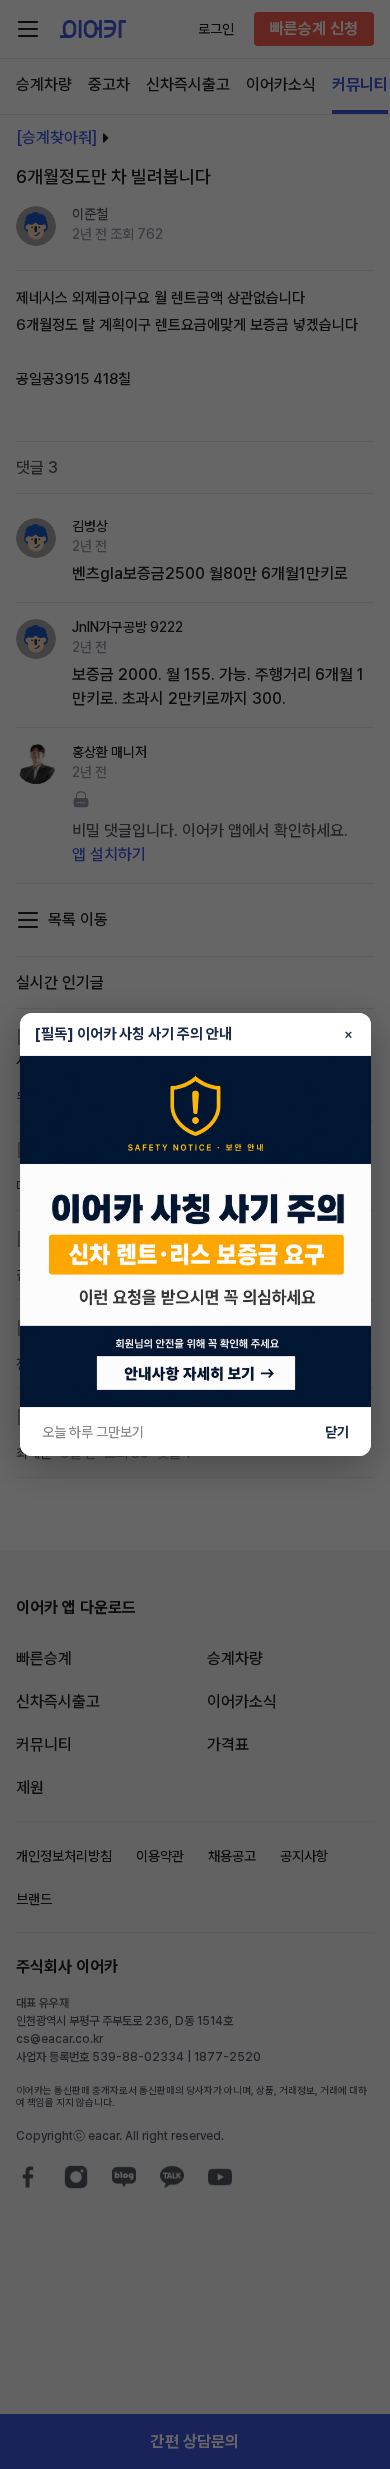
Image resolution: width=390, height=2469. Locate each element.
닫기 (337, 1432)
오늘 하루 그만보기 (93, 1432)
